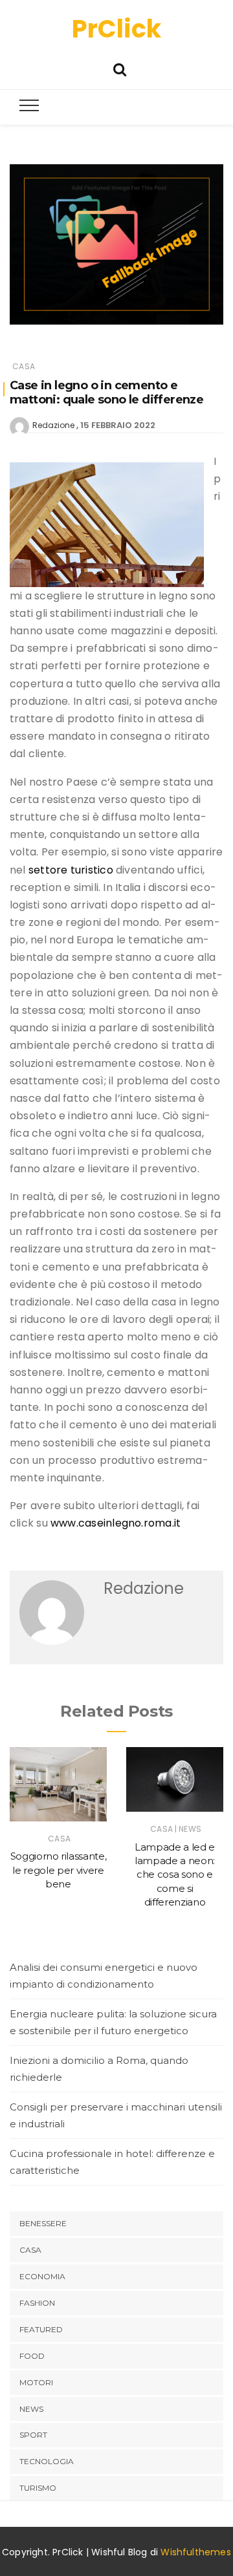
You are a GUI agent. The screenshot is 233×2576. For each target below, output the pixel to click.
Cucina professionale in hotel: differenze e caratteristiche (112, 2162)
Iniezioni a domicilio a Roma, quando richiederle (99, 2069)
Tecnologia (47, 2461)
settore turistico (71, 870)
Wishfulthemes (196, 2552)
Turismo (38, 2488)
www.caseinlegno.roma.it (116, 1523)
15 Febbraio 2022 (118, 425)
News (190, 1829)
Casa (24, 366)
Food (32, 2356)
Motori (36, 2382)
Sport (33, 2435)
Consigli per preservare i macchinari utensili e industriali (116, 2115)
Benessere (43, 2223)
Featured (41, 2329)
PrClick (116, 29)
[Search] (120, 68)
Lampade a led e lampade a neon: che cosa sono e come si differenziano (175, 1874)
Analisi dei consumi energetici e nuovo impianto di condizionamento (104, 1976)
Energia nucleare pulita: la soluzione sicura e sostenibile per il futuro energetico (113, 2022)
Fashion (37, 2303)
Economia (42, 2276)
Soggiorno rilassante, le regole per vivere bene (59, 1870)
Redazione (53, 425)
